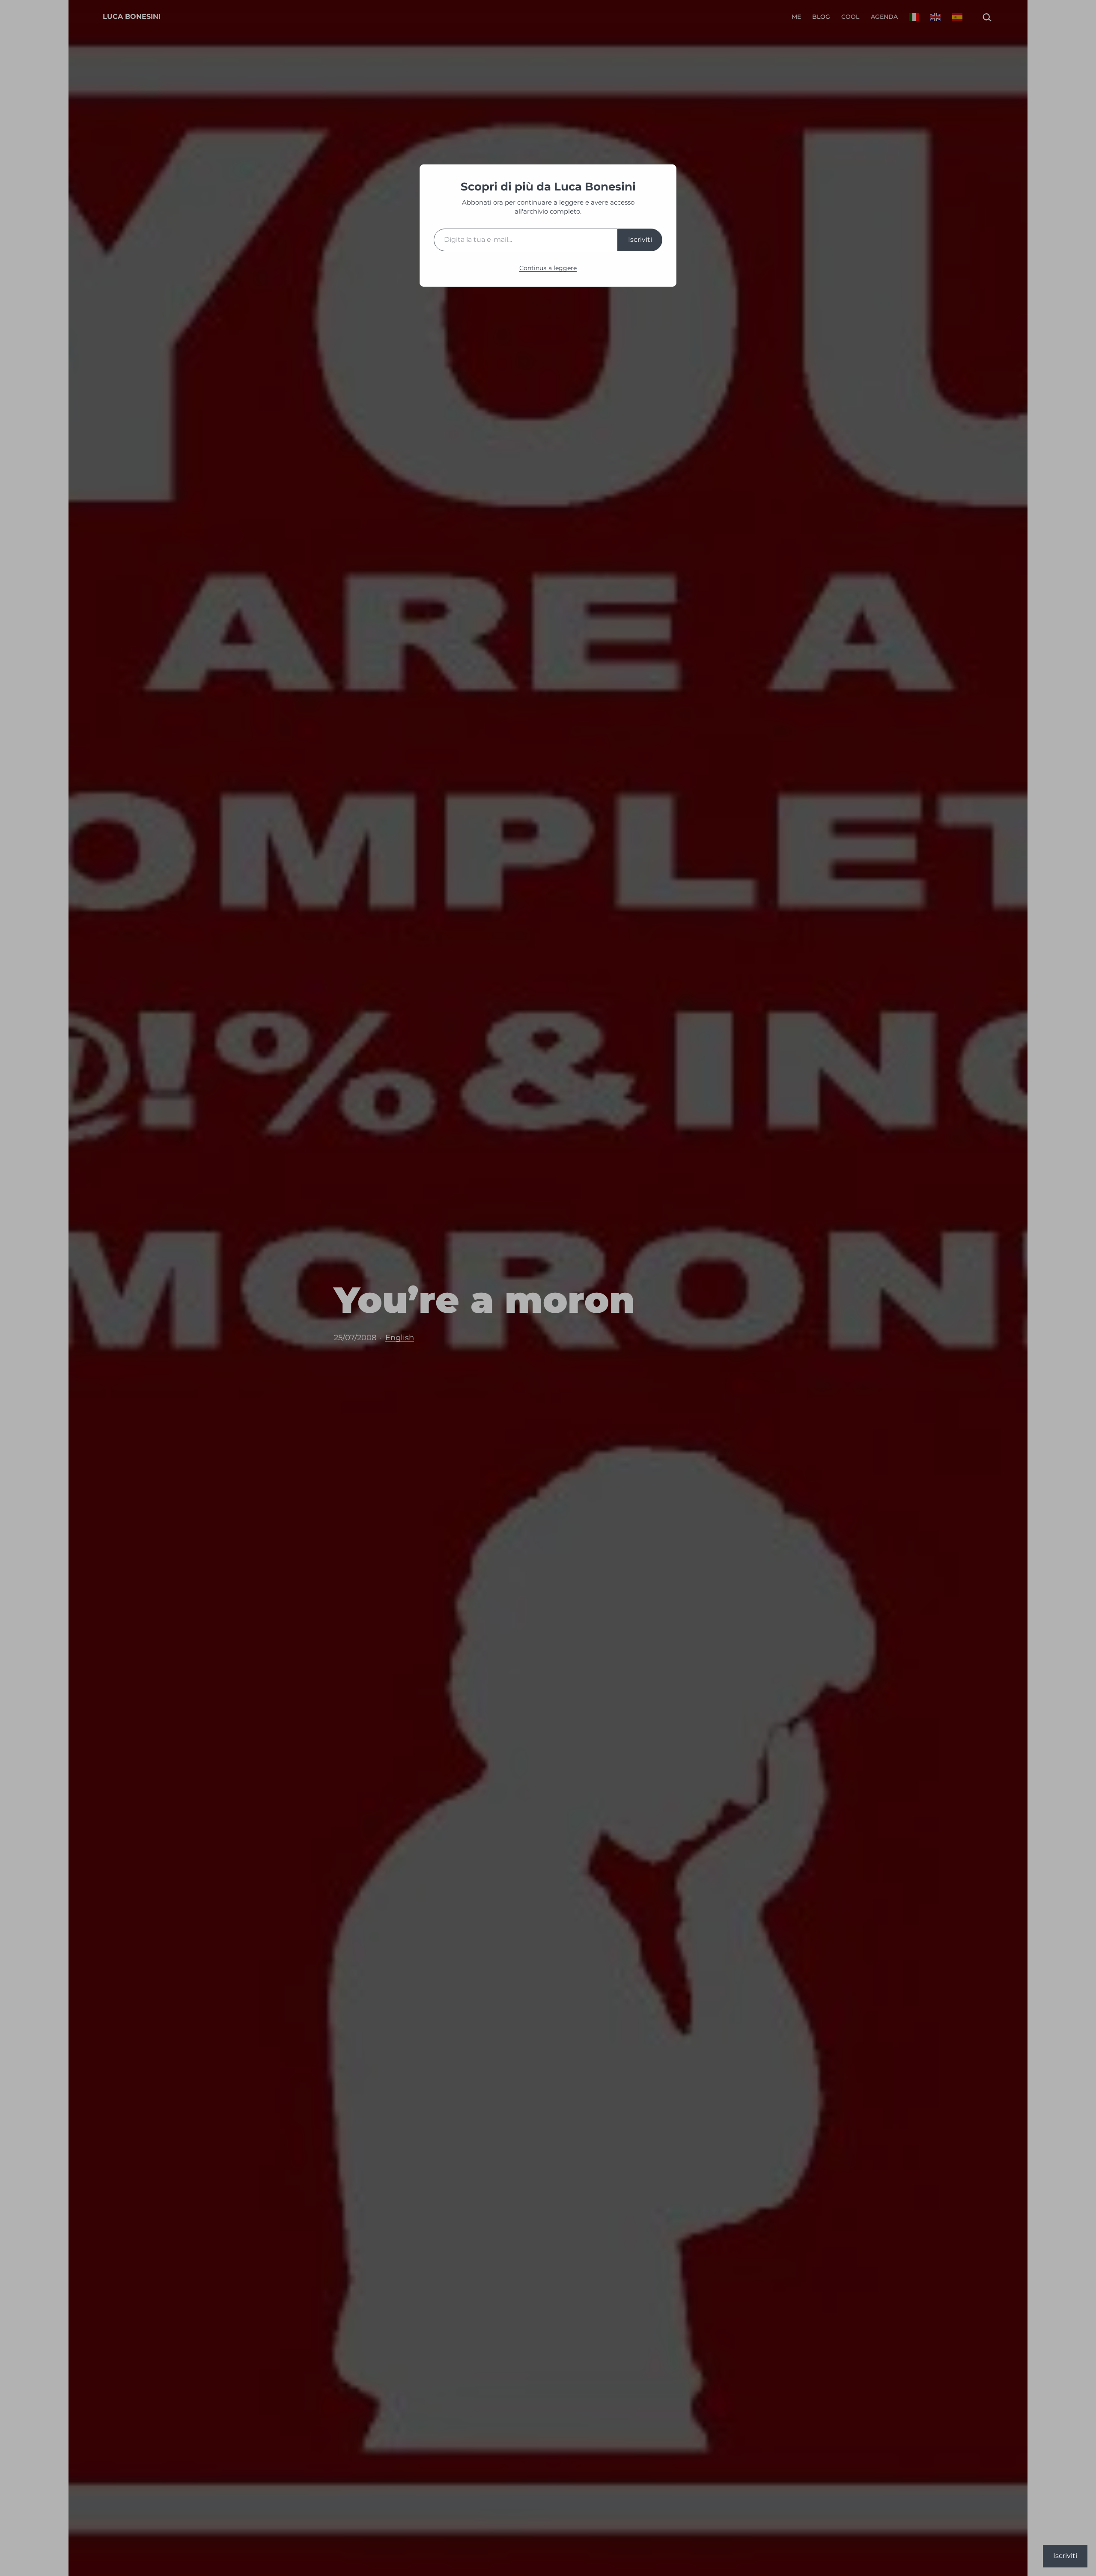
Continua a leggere (548, 268)
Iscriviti (640, 239)
